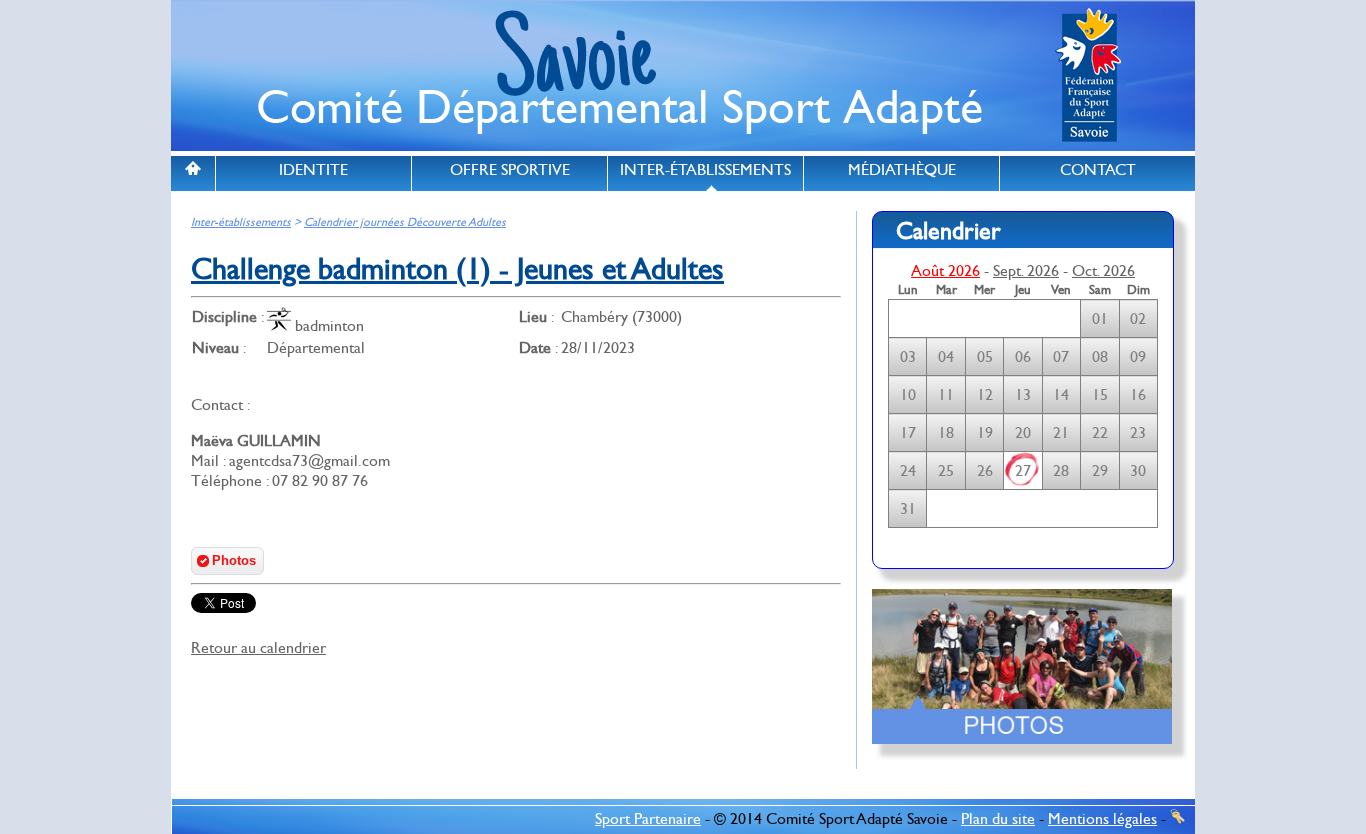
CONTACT (1098, 170)
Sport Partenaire (648, 819)
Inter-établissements (241, 222)
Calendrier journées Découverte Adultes (405, 222)
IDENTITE (313, 170)
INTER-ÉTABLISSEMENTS (705, 170)
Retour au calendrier (258, 648)
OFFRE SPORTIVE (510, 170)
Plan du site (998, 819)
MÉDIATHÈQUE (902, 170)
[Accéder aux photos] (1022, 759)
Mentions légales (1102, 819)
